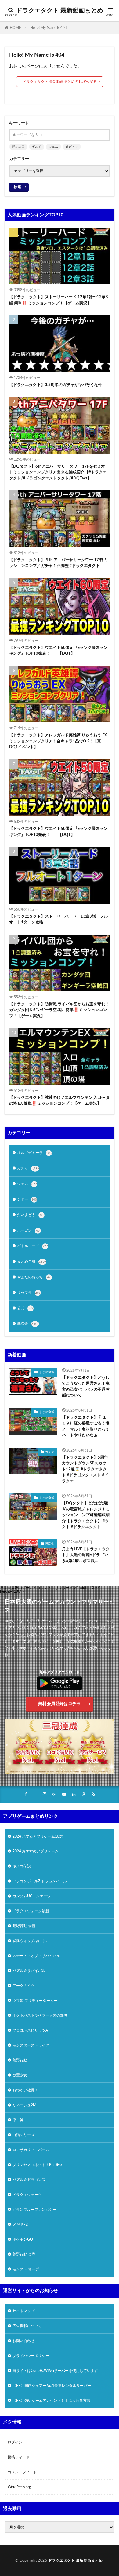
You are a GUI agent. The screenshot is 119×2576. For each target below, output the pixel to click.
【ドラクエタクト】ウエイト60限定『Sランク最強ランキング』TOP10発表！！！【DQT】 (58, 651)
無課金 (28, 1324)
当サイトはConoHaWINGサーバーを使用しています (55, 2371)
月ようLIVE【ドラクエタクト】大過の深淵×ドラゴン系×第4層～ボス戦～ (86, 1555)
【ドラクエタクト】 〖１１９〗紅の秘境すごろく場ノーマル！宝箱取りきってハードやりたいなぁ (86, 1427)
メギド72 (20, 2224)
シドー (27, 1199)
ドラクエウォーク (27, 2195)
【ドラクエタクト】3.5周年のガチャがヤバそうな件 (56, 385)
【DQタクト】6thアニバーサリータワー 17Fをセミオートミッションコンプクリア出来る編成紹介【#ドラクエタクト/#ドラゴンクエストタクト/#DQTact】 (59, 472)
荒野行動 (20, 2060)
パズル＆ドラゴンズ (29, 2180)
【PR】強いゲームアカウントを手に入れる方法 (51, 2401)
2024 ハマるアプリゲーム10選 (38, 1836)
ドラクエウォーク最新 (31, 1911)
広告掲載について (27, 2326)
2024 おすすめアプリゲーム (36, 1851)
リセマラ (29, 1293)
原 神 (18, 2120)
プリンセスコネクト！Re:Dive (37, 2165)
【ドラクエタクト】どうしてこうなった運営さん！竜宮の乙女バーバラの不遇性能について (86, 1387)
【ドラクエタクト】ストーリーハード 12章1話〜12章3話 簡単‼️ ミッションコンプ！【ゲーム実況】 (59, 300)
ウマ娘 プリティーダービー (35, 2001)
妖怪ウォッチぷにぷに (31, 1941)
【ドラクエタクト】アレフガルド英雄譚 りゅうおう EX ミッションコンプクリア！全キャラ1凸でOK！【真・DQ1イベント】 (58, 741)
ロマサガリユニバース (31, 2150)
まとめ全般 (32, 1261)
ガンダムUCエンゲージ (32, 1896)
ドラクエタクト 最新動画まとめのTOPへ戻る (60, 82)
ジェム (53, 147)
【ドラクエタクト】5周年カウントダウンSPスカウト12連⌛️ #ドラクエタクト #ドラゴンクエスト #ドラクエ (85, 1469)
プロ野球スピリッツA (30, 2030)
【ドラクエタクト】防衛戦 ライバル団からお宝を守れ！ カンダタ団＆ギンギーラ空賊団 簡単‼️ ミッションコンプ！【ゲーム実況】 (59, 1010)
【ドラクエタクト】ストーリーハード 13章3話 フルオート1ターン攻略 (58, 920)
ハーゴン (28, 1230)
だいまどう (30, 1215)
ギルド (37, 147)
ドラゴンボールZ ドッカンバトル (40, 1881)
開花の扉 (18, 147)
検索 (17, 187)
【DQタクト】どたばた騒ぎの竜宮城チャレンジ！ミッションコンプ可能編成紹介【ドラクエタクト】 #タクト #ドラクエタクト (86, 1515)
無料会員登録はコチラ (60, 1704)
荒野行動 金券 (24, 2254)
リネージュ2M (24, 2105)
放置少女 (20, 2075)
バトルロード (32, 1246)
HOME (15, 28)
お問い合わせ (23, 2341)
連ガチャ (72, 147)
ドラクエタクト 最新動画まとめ (60, 11)
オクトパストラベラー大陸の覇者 (40, 2015)
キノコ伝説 (22, 1866)
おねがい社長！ (25, 2090)
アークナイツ (23, 1986)
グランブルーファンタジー (34, 2210)
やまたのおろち (34, 1277)
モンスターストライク (31, 2045)
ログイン (15, 2442)
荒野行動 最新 (24, 1926)
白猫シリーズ (23, 2135)
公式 (25, 1308)
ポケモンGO (23, 2239)
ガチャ (28, 1168)
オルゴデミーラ (34, 1153)
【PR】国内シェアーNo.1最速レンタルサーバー (52, 2386)
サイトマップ (23, 2311)
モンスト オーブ (26, 2269)
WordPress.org (19, 2487)
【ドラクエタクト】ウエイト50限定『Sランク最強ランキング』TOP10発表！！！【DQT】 (58, 832)
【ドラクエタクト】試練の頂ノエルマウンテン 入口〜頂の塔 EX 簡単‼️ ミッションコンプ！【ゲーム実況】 (59, 1101)
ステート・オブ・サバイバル (36, 1956)
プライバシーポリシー (31, 2356)
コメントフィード (22, 2472)
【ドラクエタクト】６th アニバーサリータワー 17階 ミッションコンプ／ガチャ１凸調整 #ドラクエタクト (58, 563)
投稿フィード (19, 2457)
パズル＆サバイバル (29, 1971)
